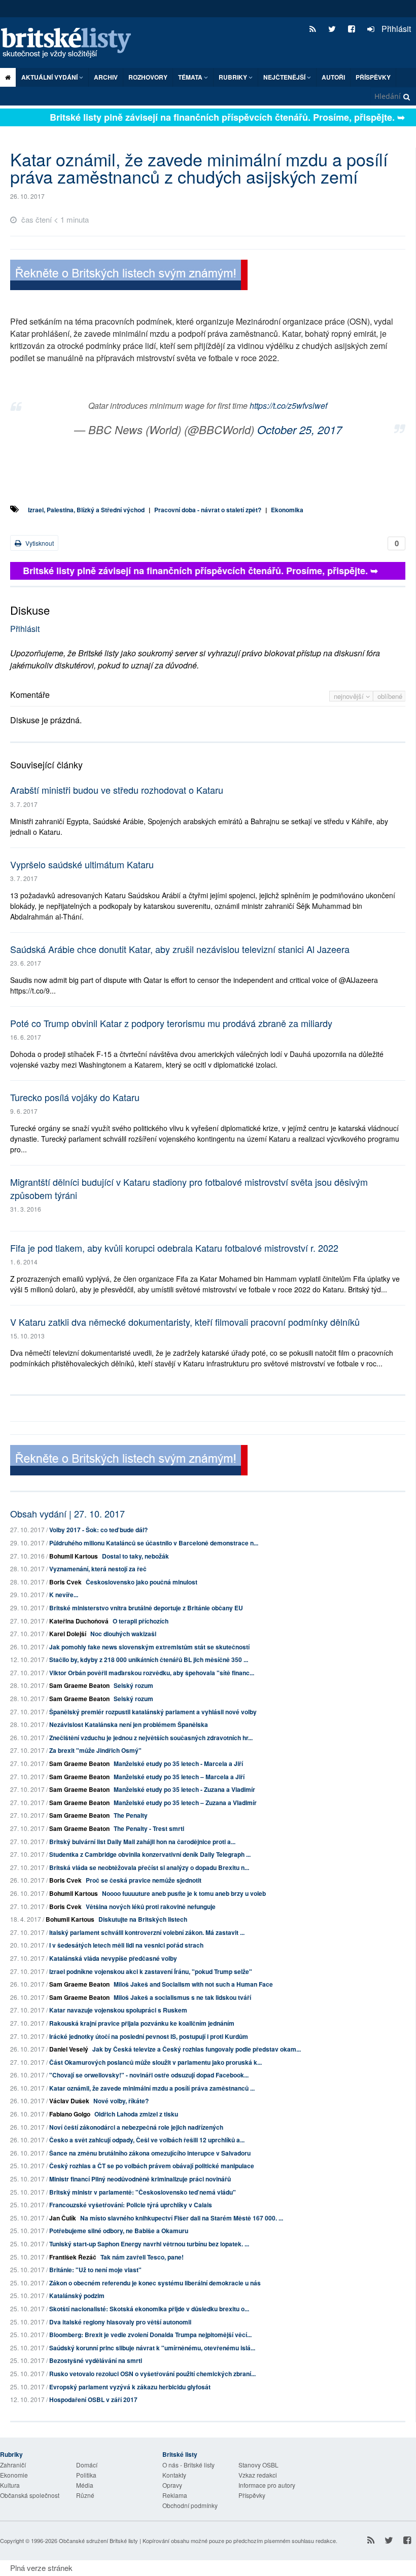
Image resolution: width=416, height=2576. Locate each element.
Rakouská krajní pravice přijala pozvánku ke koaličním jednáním (142, 2023)
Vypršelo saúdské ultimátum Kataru (82, 864)
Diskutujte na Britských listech (143, 1919)
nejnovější (350, 696)
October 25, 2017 (300, 429)
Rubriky (234, 77)
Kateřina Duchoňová (79, 1621)
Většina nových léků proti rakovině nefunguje (151, 1907)
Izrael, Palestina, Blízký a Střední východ (86, 510)
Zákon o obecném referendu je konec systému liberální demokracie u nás (155, 2283)
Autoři (333, 77)
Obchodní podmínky (190, 2505)
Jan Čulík (63, 2218)
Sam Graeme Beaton (79, 1685)
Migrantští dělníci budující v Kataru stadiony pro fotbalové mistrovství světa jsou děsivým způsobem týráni (189, 1188)
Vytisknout (39, 543)
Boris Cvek (65, 1582)
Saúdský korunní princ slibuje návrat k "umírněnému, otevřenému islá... (152, 2348)
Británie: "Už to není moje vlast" (95, 2270)
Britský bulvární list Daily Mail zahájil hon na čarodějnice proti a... (142, 1842)
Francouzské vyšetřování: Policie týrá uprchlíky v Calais (131, 2205)
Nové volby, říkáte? (121, 2101)
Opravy (172, 2485)
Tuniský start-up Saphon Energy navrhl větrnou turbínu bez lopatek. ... (149, 2244)
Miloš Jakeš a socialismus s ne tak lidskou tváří (182, 1997)
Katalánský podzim (77, 2296)
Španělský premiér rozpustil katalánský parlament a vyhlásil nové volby (153, 1712)
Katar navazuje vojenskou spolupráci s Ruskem (118, 2010)
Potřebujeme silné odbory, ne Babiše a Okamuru (119, 2231)
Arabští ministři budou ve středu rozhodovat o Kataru (117, 790)
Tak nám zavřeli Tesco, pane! (142, 2257)
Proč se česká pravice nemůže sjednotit (144, 1880)
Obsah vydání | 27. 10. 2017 (67, 1513)
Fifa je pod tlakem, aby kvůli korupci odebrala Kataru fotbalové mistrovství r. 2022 (174, 1248)
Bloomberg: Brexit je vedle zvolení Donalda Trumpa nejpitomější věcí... (150, 2335)
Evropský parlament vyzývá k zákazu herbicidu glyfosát (130, 2387)
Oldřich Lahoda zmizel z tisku (136, 2114)
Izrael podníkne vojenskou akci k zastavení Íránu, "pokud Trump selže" (151, 1971)
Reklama (175, 2495)
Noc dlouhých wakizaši (123, 1634)
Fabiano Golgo (70, 2114)
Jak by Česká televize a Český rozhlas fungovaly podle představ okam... (197, 2049)
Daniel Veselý (69, 2049)
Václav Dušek (69, 2101)
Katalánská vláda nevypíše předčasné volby (113, 1958)
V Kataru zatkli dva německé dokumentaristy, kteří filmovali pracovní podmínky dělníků (185, 1322)
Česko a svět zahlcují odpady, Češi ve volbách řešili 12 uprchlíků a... (147, 2140)
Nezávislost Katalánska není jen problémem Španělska (129, 1724)
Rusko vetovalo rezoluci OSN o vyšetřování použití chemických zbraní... (152, 2374)
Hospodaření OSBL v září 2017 (93, 2399)
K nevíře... (64, 1595)
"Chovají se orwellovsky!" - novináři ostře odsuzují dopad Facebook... (149, 2075)
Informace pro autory (267, 2485)
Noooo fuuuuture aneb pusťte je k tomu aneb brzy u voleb (184, 1893)
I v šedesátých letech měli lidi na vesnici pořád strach (126, 1945)
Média (85, 2485)
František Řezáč (73, 2257)
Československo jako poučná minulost (142, 1582)
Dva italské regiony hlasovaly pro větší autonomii (120, 2322)
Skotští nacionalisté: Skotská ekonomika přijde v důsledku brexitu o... (149, 2309)
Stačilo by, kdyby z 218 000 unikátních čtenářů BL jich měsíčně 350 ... (149, 1660)
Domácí (87, 2465)
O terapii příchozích (141, 1621)
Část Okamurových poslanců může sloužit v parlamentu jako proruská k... (155, 2062)
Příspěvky (373, 77)
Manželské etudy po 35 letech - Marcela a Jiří (178, 1763)
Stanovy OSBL (258, 2465)
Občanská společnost (30, 2495)
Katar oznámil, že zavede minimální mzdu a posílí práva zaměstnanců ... (152, 2088)
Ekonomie (14, 2475)
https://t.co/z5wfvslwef (288, 405)
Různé (85, 2495)
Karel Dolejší (68, 1634)
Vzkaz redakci (258, 2475)
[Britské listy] (129, 276)
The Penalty (131, 1815)
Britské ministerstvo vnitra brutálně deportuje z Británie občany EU (146, 1608)
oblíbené (390, 696)
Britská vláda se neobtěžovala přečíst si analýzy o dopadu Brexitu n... (149, 1867)
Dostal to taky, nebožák (135, 1556)
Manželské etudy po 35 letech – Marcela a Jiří (179, 1777)
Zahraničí (13, 2465)
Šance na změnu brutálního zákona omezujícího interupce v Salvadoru (150, 2153)
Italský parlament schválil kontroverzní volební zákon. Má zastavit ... (147, 1932)
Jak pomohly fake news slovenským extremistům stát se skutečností (149, 1647)
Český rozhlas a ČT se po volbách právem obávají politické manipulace (152, 2166)
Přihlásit (395, 29)
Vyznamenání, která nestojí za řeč (98, 1569)
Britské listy (71, 43)
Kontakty (174, 2475)
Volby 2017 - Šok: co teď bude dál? (98, 1530)
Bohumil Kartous (74, 1556)
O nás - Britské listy (188, 2465)
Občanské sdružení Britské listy (98, 2540)
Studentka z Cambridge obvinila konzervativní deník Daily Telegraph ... (150, 1854)
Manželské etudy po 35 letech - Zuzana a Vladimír (184, 1789)
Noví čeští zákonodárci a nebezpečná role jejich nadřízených (136, 2127)
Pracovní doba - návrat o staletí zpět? (208, 510)
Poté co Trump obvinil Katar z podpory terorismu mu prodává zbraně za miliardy (171, 1023)
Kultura (10, 2485)
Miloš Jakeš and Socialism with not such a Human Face (193, 1984)
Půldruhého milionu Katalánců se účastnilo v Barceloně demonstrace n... (154, 1543)
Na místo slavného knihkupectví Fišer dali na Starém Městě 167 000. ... (182, 2218)
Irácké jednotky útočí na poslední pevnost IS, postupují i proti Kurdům (149, 2036)
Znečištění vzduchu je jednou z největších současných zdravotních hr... (151, 1738)
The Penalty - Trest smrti (149, 1828)
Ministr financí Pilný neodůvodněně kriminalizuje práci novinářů (140, 2179)
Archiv (106, 77)
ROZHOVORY (148, 77)
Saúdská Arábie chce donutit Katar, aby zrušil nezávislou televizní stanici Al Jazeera (180, 949)
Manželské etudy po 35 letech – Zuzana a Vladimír (185, 1803)
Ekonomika (287, 510)
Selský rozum (133, 1685)
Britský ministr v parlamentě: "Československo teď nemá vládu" (143, 2192)
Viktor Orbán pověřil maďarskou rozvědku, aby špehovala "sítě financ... (152, 1673)
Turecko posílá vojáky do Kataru (75, 1097)
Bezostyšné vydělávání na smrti (96, 2360)
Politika (86, 2475)
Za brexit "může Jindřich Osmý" (95, 1750)
